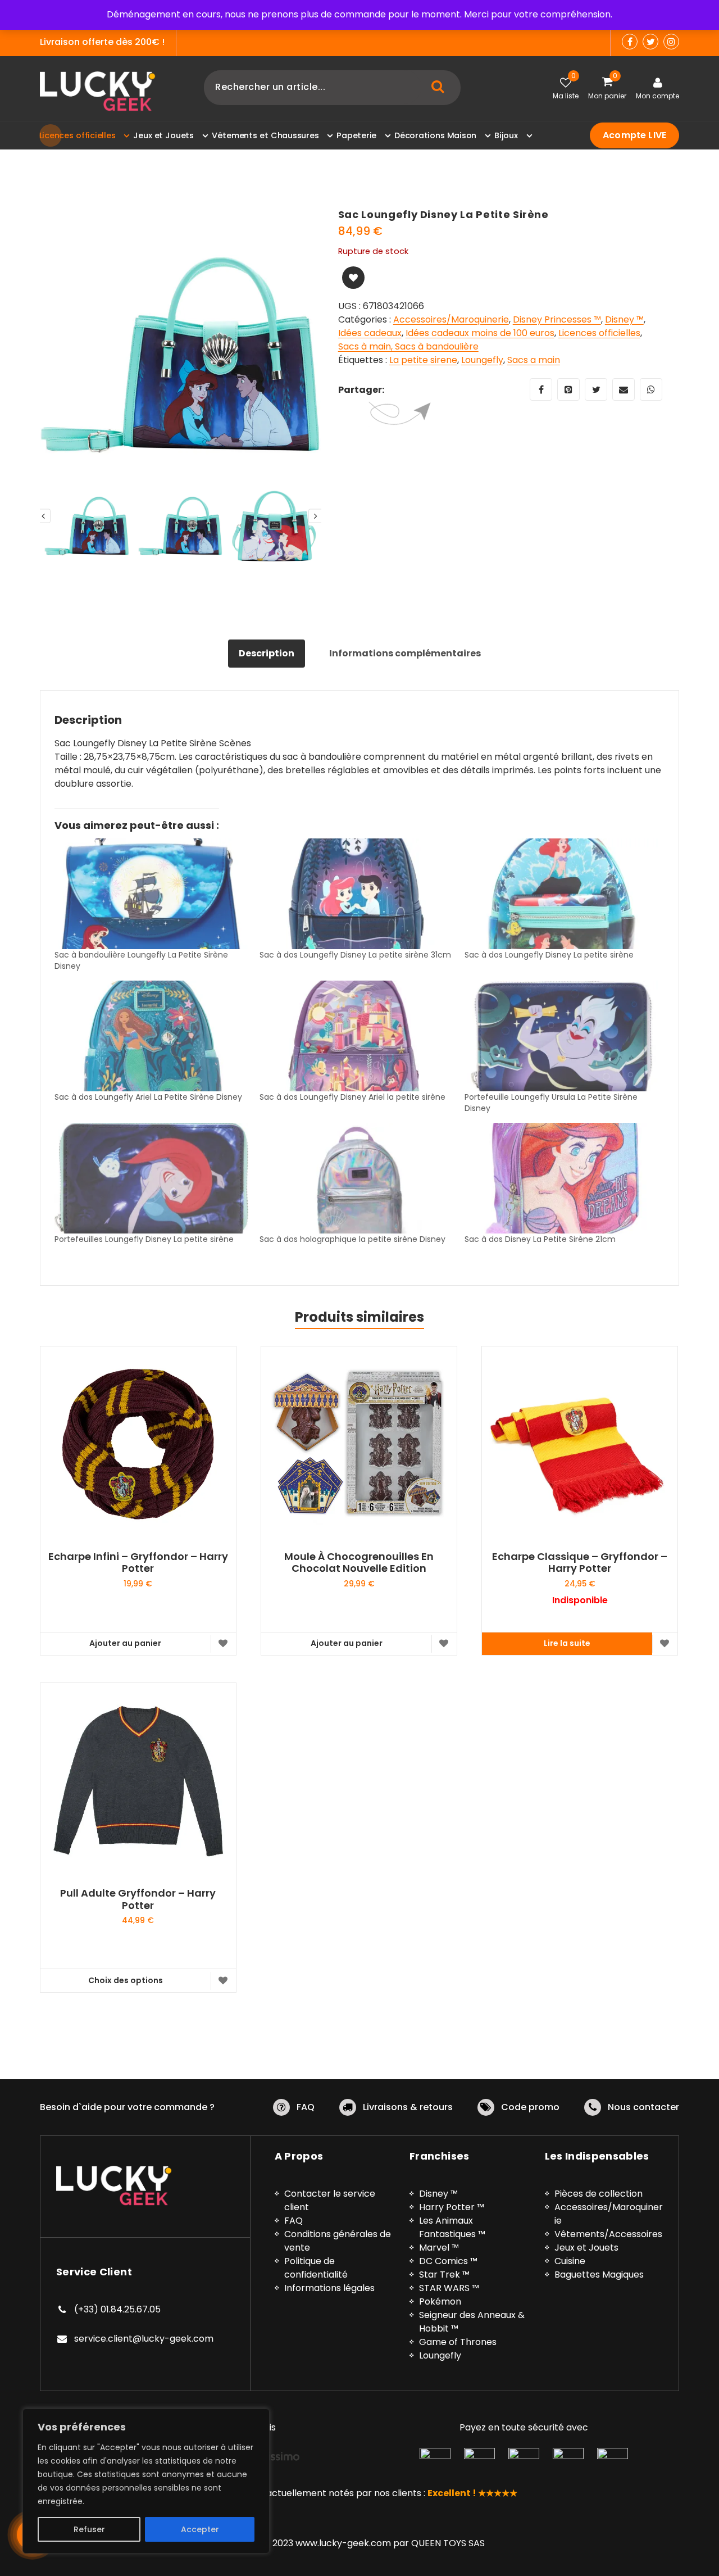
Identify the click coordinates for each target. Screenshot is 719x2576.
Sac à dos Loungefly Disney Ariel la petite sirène (352, 1097)
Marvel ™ (439, 2248)
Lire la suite (567, 1643)
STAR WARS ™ (449, 2288)
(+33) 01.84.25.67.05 (117, 2309)
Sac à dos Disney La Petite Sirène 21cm (540, 1239)
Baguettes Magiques (599, 2275)
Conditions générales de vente (338, 2241)
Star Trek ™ (444, 2275)
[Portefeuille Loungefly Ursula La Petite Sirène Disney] (561, 1036)
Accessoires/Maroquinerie (451, 319)
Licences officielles (599, 333)
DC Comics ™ (448, 2261)
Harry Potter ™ (452, 2207)
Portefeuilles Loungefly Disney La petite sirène (144, 1239)
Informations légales (329, 2288)
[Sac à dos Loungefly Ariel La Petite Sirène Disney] (151, 1036)
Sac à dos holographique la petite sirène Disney (352, 1239)
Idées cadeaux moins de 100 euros (480, 333)
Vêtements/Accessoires (608, 2234)
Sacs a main (534, 360)
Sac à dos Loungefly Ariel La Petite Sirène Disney (148, 1097)
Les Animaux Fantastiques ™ (452, 2227)
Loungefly (482, 360)
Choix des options (126, 1980)
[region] (146, 2481)
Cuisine (570, 2261)
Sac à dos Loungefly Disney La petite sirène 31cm (355, 955)
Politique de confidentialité (316, 2268)
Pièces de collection (599, 2194)
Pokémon (440, 2301)
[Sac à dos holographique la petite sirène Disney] (356, 1178)
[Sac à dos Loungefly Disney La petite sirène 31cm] (356, 894)
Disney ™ (624, 319)
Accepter (200, 2529)
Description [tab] (267, 653)
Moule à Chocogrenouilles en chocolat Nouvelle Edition (359, 1563)
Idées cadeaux (370, 333)
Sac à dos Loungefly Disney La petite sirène (549, 955)
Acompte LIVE (634, 135)
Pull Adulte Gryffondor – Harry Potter (138, 1899)
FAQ (306, 2107)
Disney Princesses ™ (557, 319)
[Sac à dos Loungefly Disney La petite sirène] (561, 894)
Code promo (530, 2107)
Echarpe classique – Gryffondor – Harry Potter (580, 1563)
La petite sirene (423, 360)
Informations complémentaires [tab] (405, 653)
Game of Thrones (458, 2342)
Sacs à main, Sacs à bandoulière (408, 346)
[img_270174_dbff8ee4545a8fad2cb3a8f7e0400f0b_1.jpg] (181, 354)
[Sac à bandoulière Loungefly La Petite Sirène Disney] (151, 894)
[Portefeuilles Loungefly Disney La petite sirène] (151, 1178)
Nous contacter (643, 2107)
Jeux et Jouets (586, 2248)
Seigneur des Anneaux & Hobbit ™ (472, 2322)
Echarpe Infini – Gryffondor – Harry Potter (138, 1563)
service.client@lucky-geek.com (144, 2339)
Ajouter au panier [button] (125, 1643)
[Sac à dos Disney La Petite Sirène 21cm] (561, 1178)
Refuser (89, 2529)
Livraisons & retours (408, 2107)
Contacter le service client (330, 2200)
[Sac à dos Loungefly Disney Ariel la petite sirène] (356, 1036)
